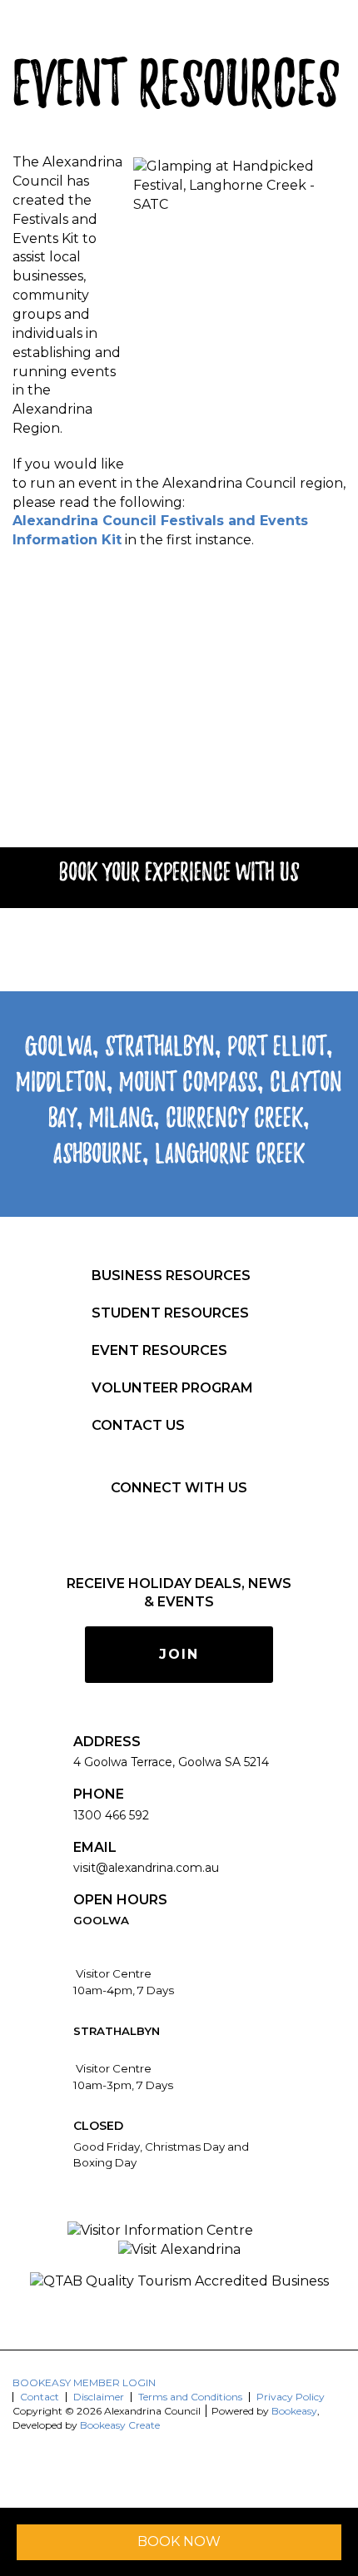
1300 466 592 (111, 1815)
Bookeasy (294, 2411)
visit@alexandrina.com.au (146, 1868)
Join (179, 1654)
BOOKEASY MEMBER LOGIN (84, 2382)
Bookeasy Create (120, 2425)
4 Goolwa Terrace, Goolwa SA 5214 (171, 1762)
